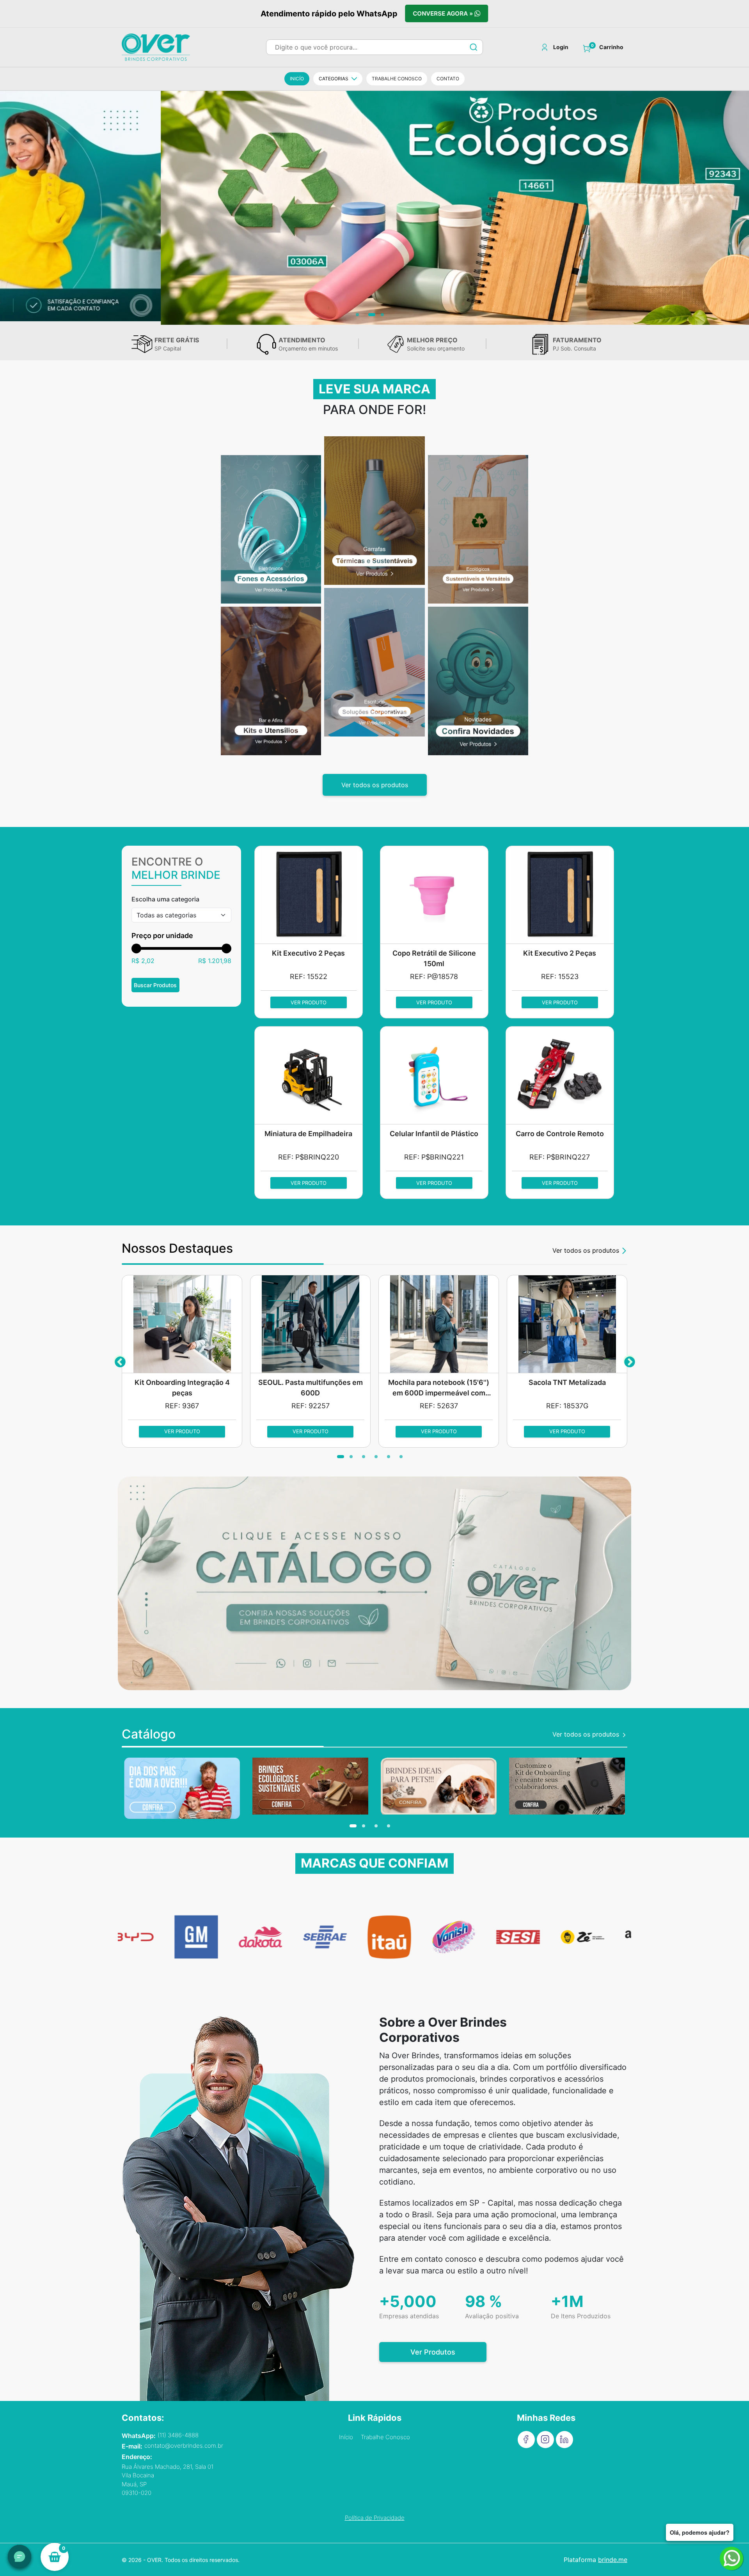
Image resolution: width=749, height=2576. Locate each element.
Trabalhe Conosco (385, 2437)
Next (629, 1361)
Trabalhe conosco (397, 79)
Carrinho (611, 47)
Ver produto (309, 1002)
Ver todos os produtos (375, 785)
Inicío (297, 79)
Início (346, 2437)
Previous (120, 1361)
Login (561, 47)
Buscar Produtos (155, 985)
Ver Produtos (433, 2352)
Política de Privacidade (375, 2518)
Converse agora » (444, 14)
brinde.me (613, 2560)
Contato (448, 79)
